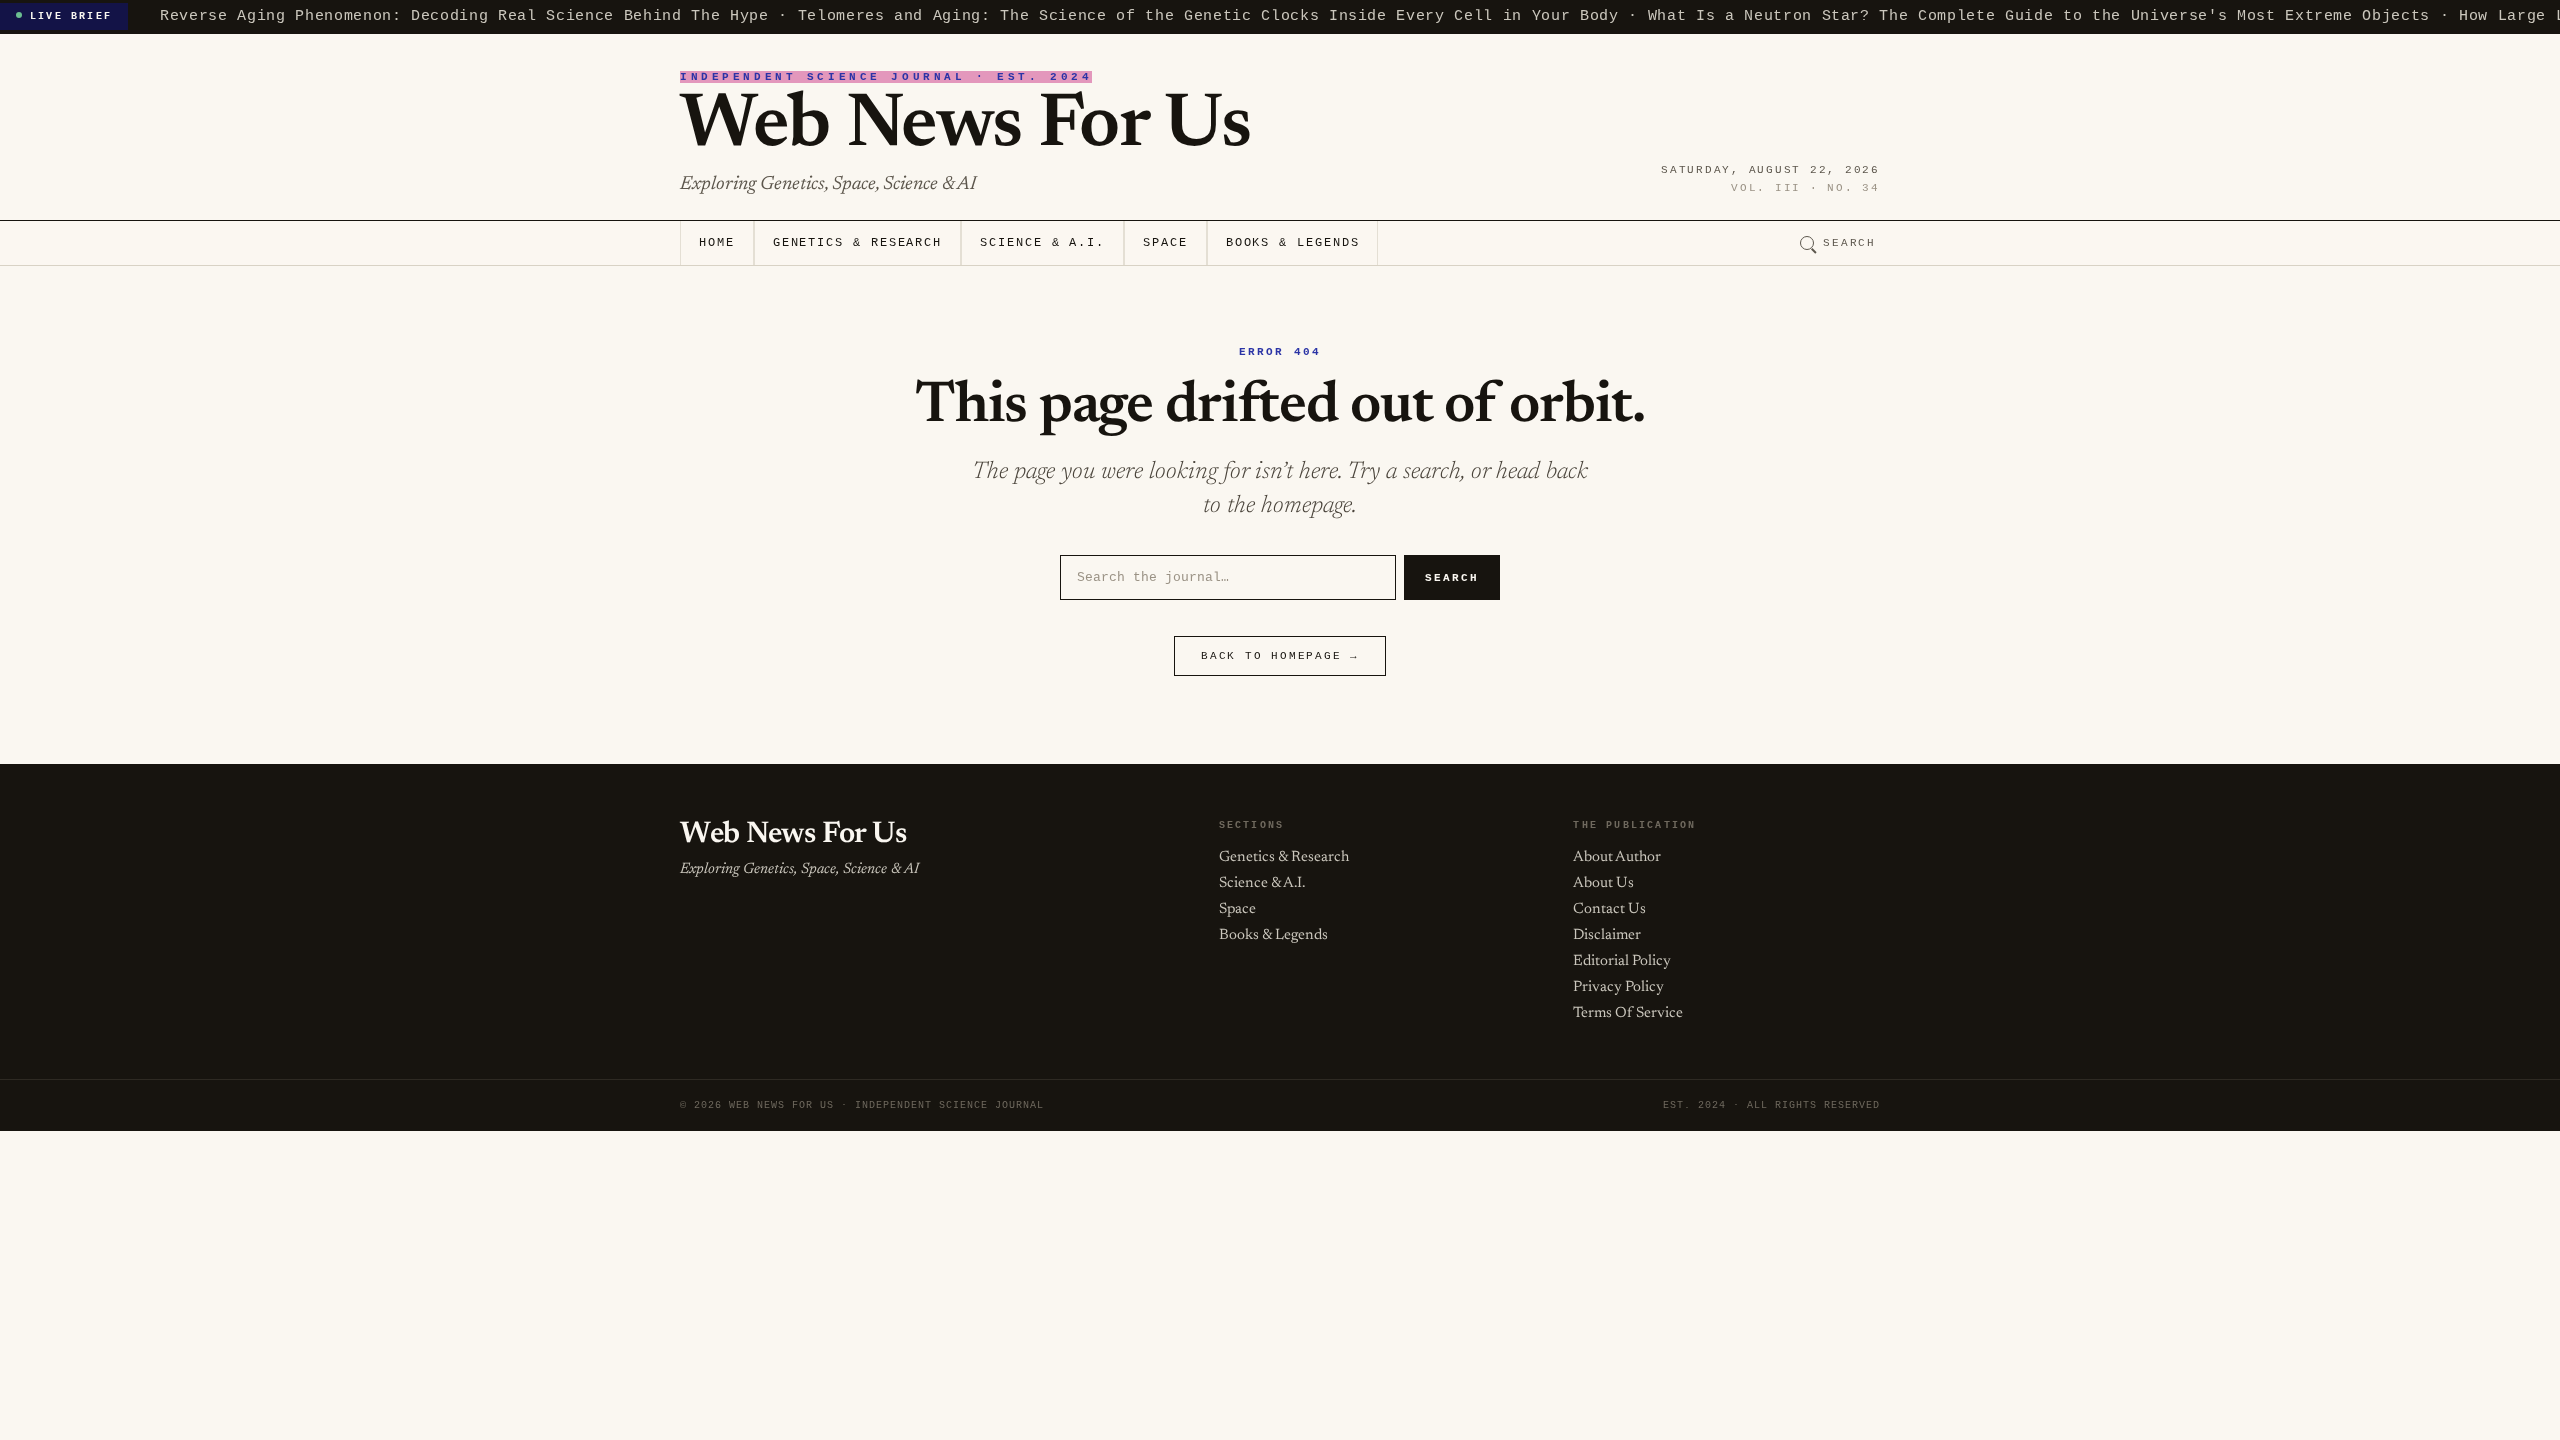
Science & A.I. (1042, 243)
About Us (1603, 883)
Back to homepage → (1280, 656)
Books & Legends (1293, 243)
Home (717, 243)
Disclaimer (1607, 935)
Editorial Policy (1622, 961)
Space (1165, 243)
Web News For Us (965, 127)
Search (1849, 243)
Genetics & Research (857, 243)
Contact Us (1609, 909)
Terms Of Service (1628, 1013)
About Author (1617, 857)
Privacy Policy (1618, 987)
